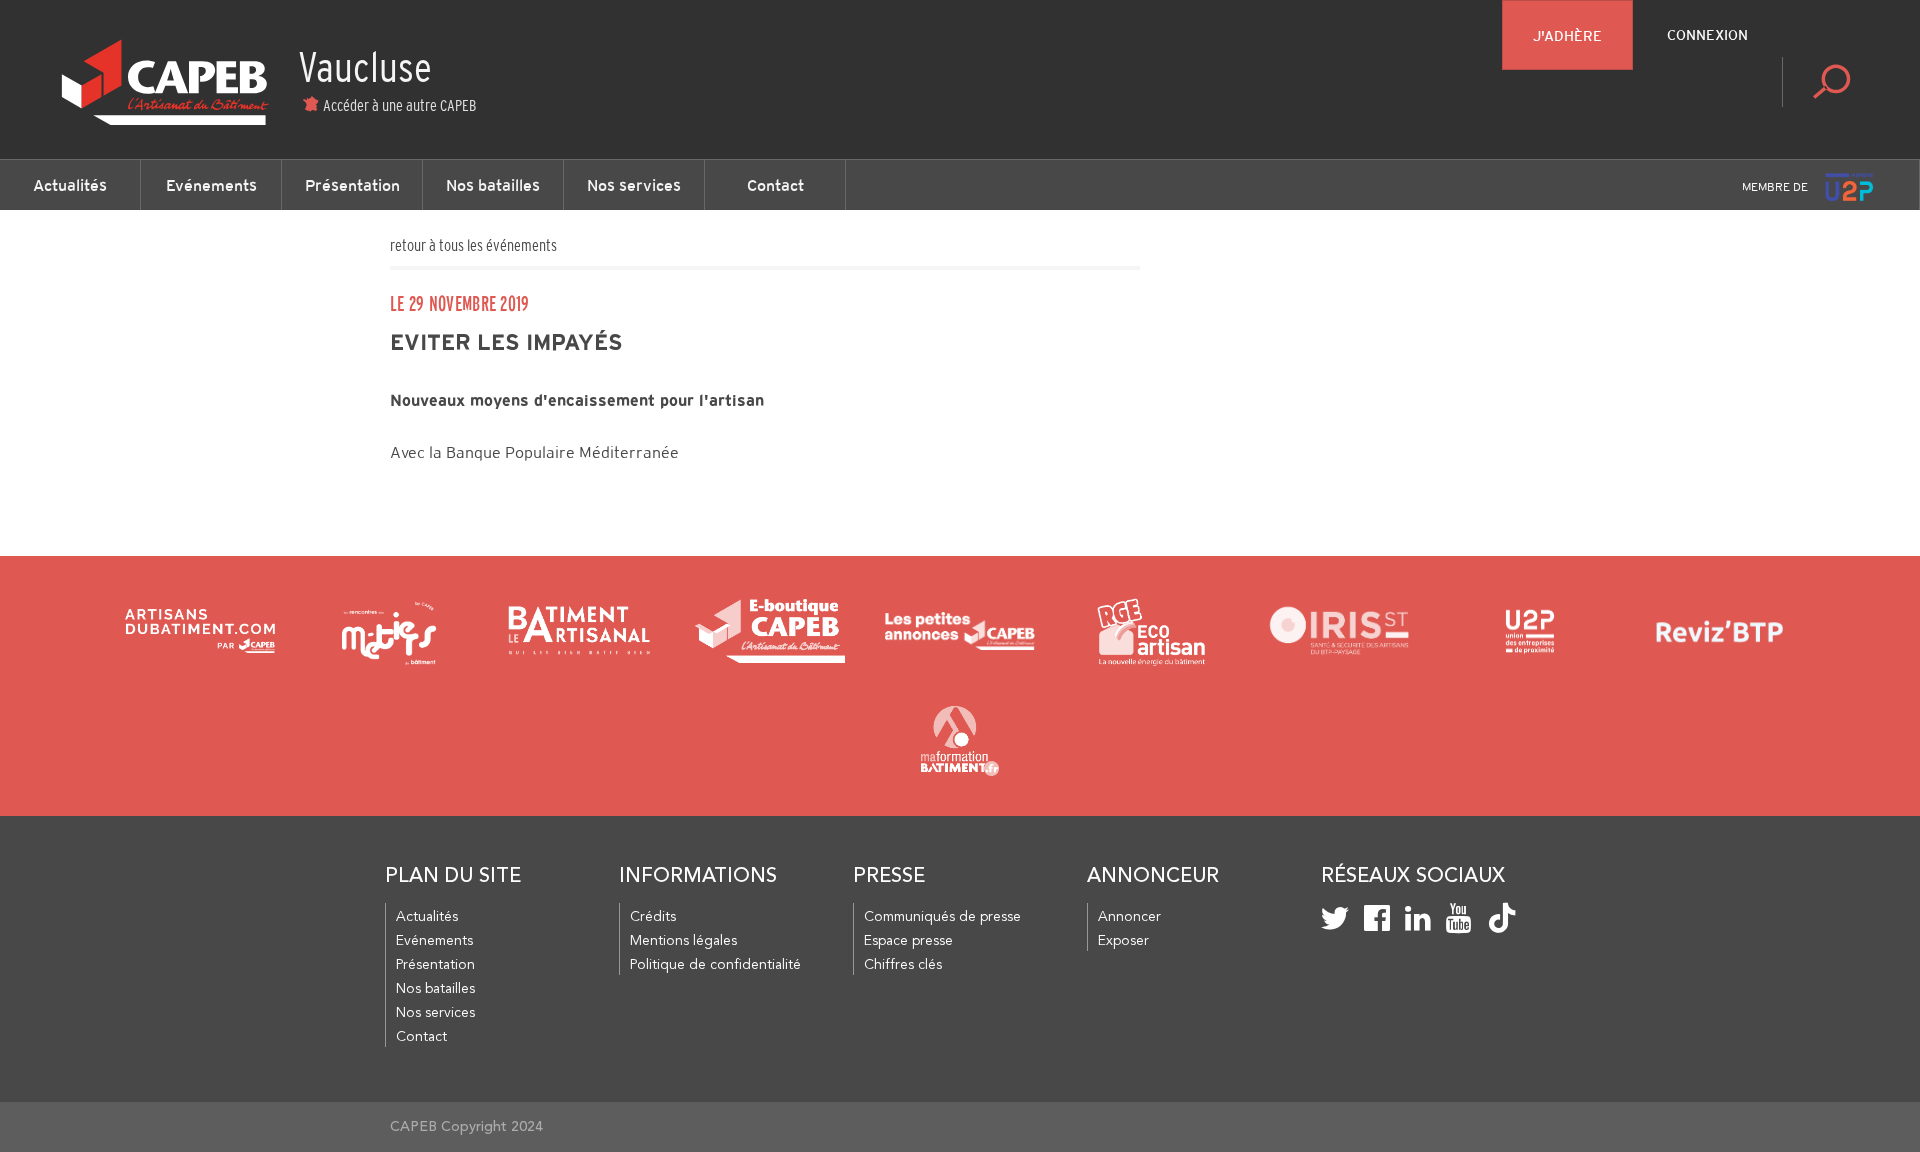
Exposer (1123, 941)
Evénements (211, 185)
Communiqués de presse (942, 917)
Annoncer (1129, 917)
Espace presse (908, 941)
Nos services (634, 185)
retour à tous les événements (473, 245)
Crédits (653, 917)
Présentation (352, 185)
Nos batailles (493, 185)
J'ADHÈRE (1567, 36)
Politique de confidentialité (715, 965)
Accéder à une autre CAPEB (399, 105)
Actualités (70, 185)
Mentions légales (683, 941)
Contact (775, 185)
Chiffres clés (903, 965)
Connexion (1707, 35)
